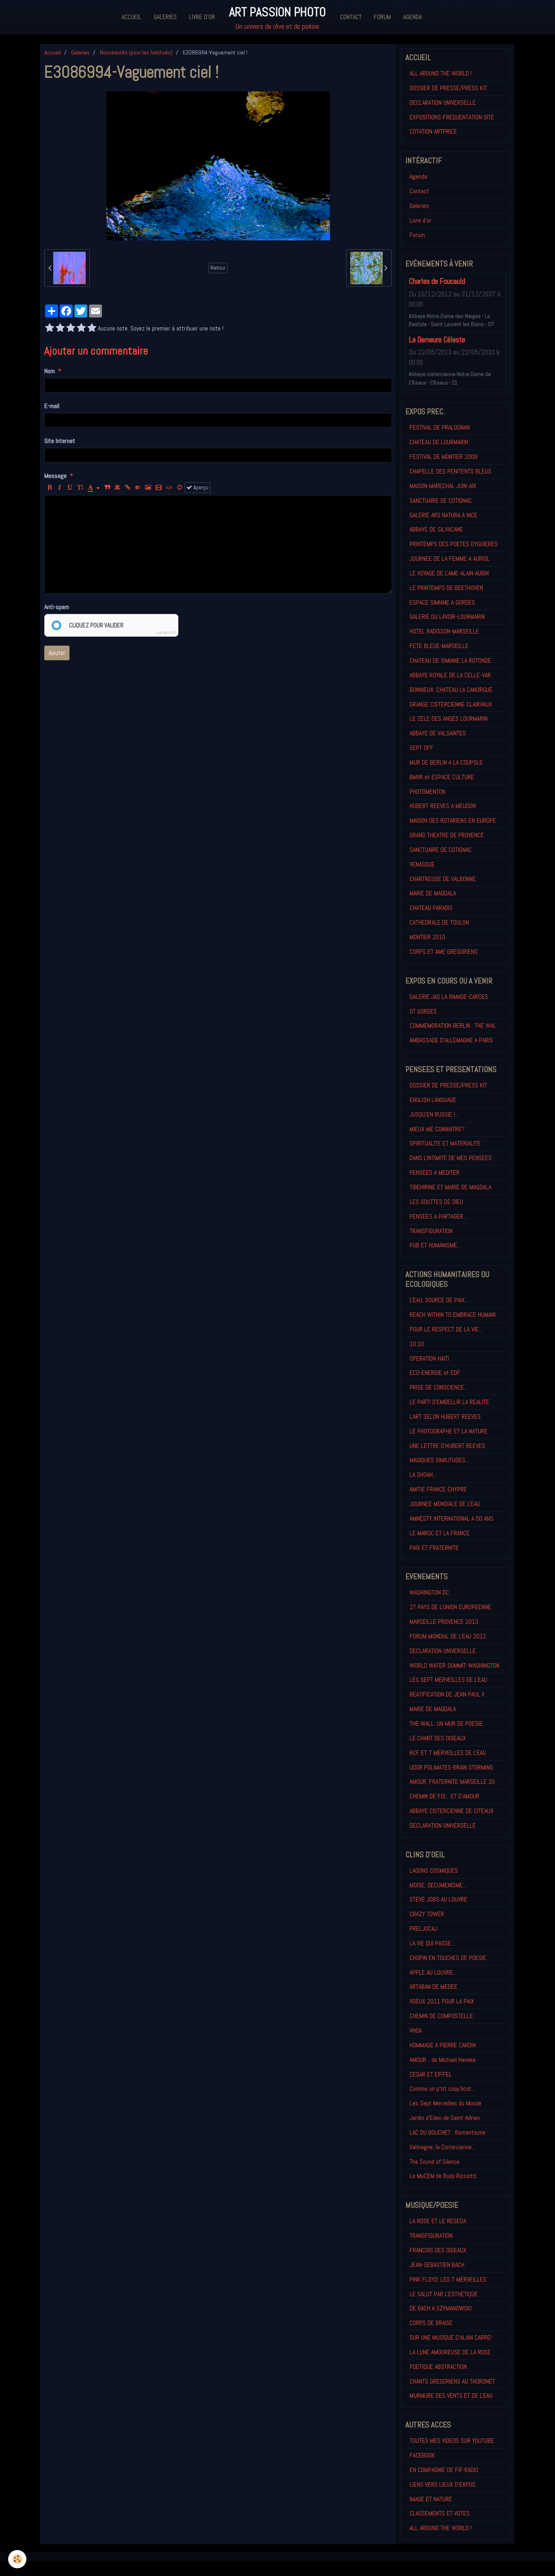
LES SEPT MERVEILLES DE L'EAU (448, 1680)
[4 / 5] (81, 328)
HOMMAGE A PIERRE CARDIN (443, 2045)
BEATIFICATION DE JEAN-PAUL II (447, 1694)
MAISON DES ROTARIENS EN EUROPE (453, 820)
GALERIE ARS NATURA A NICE (443, 515)
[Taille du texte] (80, 488)
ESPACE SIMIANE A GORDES (442, 602)
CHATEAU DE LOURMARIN (439, 442)
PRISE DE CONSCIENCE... (439, 1387)
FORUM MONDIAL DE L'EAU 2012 (448, 1636)
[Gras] (50, 488)
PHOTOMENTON (427, 792)
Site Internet (60, 441)
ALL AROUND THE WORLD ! (441, 73)
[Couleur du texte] (94, 488)
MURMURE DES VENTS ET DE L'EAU (451, 2396)
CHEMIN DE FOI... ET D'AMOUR (444, 1796)
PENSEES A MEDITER (435, 1172)
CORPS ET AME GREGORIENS (443, 952)
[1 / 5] (50, 328)
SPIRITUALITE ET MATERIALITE (445, 1143)
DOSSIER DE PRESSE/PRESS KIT (448, 88)
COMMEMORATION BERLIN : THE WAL (453, 1025)
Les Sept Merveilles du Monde (446, 2103)
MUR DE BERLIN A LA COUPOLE (446, 762)
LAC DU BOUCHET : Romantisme (448, 2132)
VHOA (416, 2030)
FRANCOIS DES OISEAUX (438, 2250)
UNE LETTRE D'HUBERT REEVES (447, 1446)
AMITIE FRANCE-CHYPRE (438, 1489)
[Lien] (128, 488)
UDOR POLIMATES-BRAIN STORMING (451, 1767)
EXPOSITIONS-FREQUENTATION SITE (452, 117)
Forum (382, 17)
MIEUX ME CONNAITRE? (437, 1129)
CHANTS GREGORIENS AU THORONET (452, 2381)
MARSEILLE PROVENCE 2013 (444, 1622)
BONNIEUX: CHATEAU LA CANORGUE (451, 690)
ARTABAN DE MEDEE (434, 1987)
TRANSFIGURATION (431, 1231)
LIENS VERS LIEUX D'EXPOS (442, 2484)
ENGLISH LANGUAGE (433, 1100)
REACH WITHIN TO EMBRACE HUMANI (453, 1315)
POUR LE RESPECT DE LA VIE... (446, 1329)
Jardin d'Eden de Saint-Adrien (445, 2118)
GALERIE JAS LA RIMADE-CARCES (449, 997)
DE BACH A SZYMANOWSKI (441, 2308)
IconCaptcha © (166, 633)
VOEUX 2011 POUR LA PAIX (442, 2001)
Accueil (131, 17)
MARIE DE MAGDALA (433, 893)
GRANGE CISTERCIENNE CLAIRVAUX (451, 704)
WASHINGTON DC (429, 1592)
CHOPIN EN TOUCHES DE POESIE (448, 1958)
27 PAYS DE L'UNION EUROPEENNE (450, 1607)
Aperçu (200, 487)
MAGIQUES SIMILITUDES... (439, 1460)
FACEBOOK (422, 2455)
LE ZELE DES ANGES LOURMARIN (449, 719)
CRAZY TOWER (427, 1914)
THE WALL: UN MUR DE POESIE (446, 1723)
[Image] (148, 488)
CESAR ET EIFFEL (431, 2074)
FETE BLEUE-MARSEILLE (439, 646)
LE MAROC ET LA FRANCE (440, 1533)
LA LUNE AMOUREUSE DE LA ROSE (450, 2352)
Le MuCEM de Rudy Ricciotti (443, 2176)
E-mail (52, 406)
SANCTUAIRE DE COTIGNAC (441, 500)
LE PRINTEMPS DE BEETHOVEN (446, 588)
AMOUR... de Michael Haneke (443, 2060)
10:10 (417, 1344)
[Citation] (107, 488)
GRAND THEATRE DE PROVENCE (447, 835)
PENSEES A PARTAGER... (438, 1216)
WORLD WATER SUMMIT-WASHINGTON (454, 1665)
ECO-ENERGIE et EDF (435, 1373)
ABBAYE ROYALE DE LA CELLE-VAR (450, 675)
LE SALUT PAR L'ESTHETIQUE (444, 2294)
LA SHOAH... (423, 1475)
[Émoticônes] (180, 488)
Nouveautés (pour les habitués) (136, 52)
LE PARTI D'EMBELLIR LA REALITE (449, 1402)
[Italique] (60, 488)
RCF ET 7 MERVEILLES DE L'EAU (448, 1753)
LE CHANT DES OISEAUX (438, 1738)
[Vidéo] (159, 488)
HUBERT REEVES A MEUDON (443, 806)
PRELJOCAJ (423, 1929)
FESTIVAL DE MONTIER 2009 (443, 457)
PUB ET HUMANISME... (435, 1245)
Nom (50, 371)
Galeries (165, 17)
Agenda (412, 17)
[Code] (169, 488)
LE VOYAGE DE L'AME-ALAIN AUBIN (449, 573)
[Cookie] (17, 2559)
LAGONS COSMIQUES (434, 1870)
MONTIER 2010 (427, 937)
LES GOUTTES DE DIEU (436, 1202)
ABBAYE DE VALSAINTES (438, 733)
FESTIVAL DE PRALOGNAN (440, 427)
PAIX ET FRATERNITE (434, 1548)
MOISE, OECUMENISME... (438, 1885)
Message (55, 476)
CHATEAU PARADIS (431, 908)
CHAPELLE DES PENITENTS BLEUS (450, 471)
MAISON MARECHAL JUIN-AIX (443, 486)
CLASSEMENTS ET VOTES (440, 2513)
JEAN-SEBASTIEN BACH (437, 2265)
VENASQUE (422, 864)
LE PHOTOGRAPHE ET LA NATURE (449, 1431)
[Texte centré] (117, 488)
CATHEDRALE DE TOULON (439, 922)
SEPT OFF (422, 748)
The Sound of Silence (435, 2162)
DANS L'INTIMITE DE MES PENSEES (451, 1158)
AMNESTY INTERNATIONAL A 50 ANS (451, 1518)
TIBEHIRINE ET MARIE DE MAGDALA (450, 1187)
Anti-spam (57, 607)
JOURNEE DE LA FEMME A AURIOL (450, 559)
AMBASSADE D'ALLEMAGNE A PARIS (451, 1040)
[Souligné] (70, 488)
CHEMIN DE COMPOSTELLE (441, 2016)
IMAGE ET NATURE (431, 2499)
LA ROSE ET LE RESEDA (438, 2221)
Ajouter (57, 653)
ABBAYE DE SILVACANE (436, 529)
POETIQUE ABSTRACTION (438, 2367)
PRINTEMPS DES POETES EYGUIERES (454, 544)
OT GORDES (423, 1011)
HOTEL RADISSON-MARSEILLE (444, 631)
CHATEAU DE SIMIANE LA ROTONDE (450, 660)
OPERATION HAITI (429, 1358)
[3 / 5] (71, 328)
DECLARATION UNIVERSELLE (443, 103)
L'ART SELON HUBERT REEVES (445, 1417)
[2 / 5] (60, 328)
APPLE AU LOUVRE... (433, 1972)
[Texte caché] (138, 488)
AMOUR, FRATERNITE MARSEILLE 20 (452, 1782)
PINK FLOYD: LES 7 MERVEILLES (448, 2279)
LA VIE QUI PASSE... (432, 1943)
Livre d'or (202, 17)
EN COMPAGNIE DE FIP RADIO (444, 2470)
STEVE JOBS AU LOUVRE (438, 1899)
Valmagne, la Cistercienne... (442, 2147)
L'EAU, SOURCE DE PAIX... (439, 1300)
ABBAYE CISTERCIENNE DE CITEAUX (452, 1811)
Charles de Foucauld (437, 282)
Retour (218, 268)
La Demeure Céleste (437, 340)
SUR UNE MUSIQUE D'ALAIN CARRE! (451, 2337)
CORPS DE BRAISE (431, 2323)
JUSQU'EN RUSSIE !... (434, 1114)
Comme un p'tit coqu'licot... (442, 2089)
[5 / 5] (92, 328)
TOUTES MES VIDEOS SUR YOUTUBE (452, 2441)
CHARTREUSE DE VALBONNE (443, 879)
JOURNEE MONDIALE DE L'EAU (445, 1504)
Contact (351, 17)
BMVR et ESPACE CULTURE (442, 777)
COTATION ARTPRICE (433, 131)
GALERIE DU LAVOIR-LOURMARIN (447, 617)
